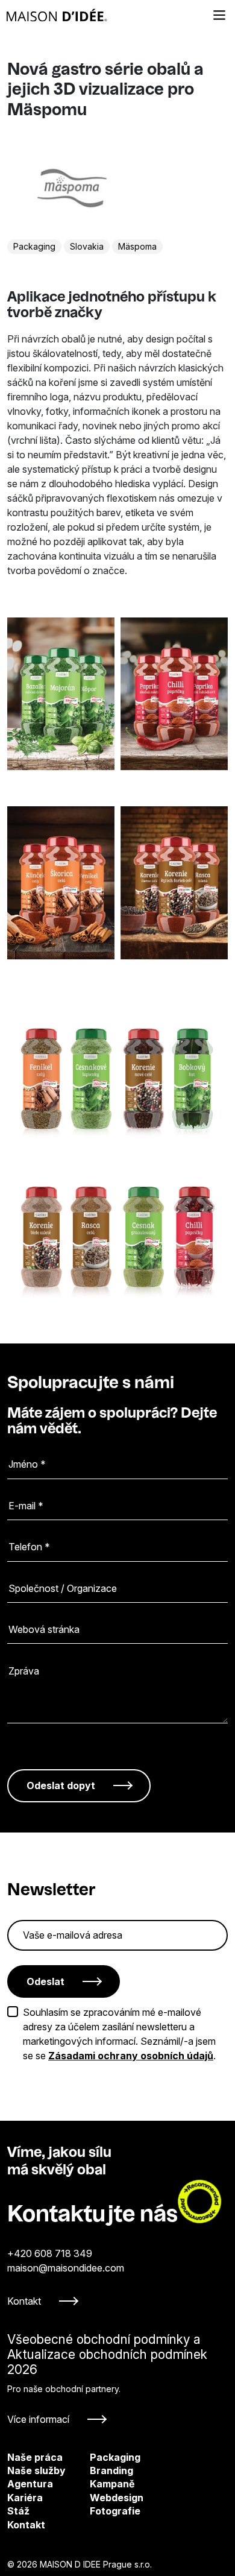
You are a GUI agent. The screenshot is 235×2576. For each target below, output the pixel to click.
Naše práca (35, 2457)
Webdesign (99, 2498)
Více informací (38, 2419)
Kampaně (99, 2484)
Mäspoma (137, 246)
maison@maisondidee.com (66, 2268)
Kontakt (24, 2301)
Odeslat (45, 1981)
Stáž (18, 2511)
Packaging (34, 246)
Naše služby (36, 2470)
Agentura (30, 2484)
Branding (99, 2470)
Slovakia (87, 246)
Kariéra (25, 2498)
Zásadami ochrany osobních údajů (131, 2056)
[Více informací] (117, 2379)
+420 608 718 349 (50, 2253)
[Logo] (57, 15)
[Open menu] (219, 15)
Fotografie (99, 2511)
